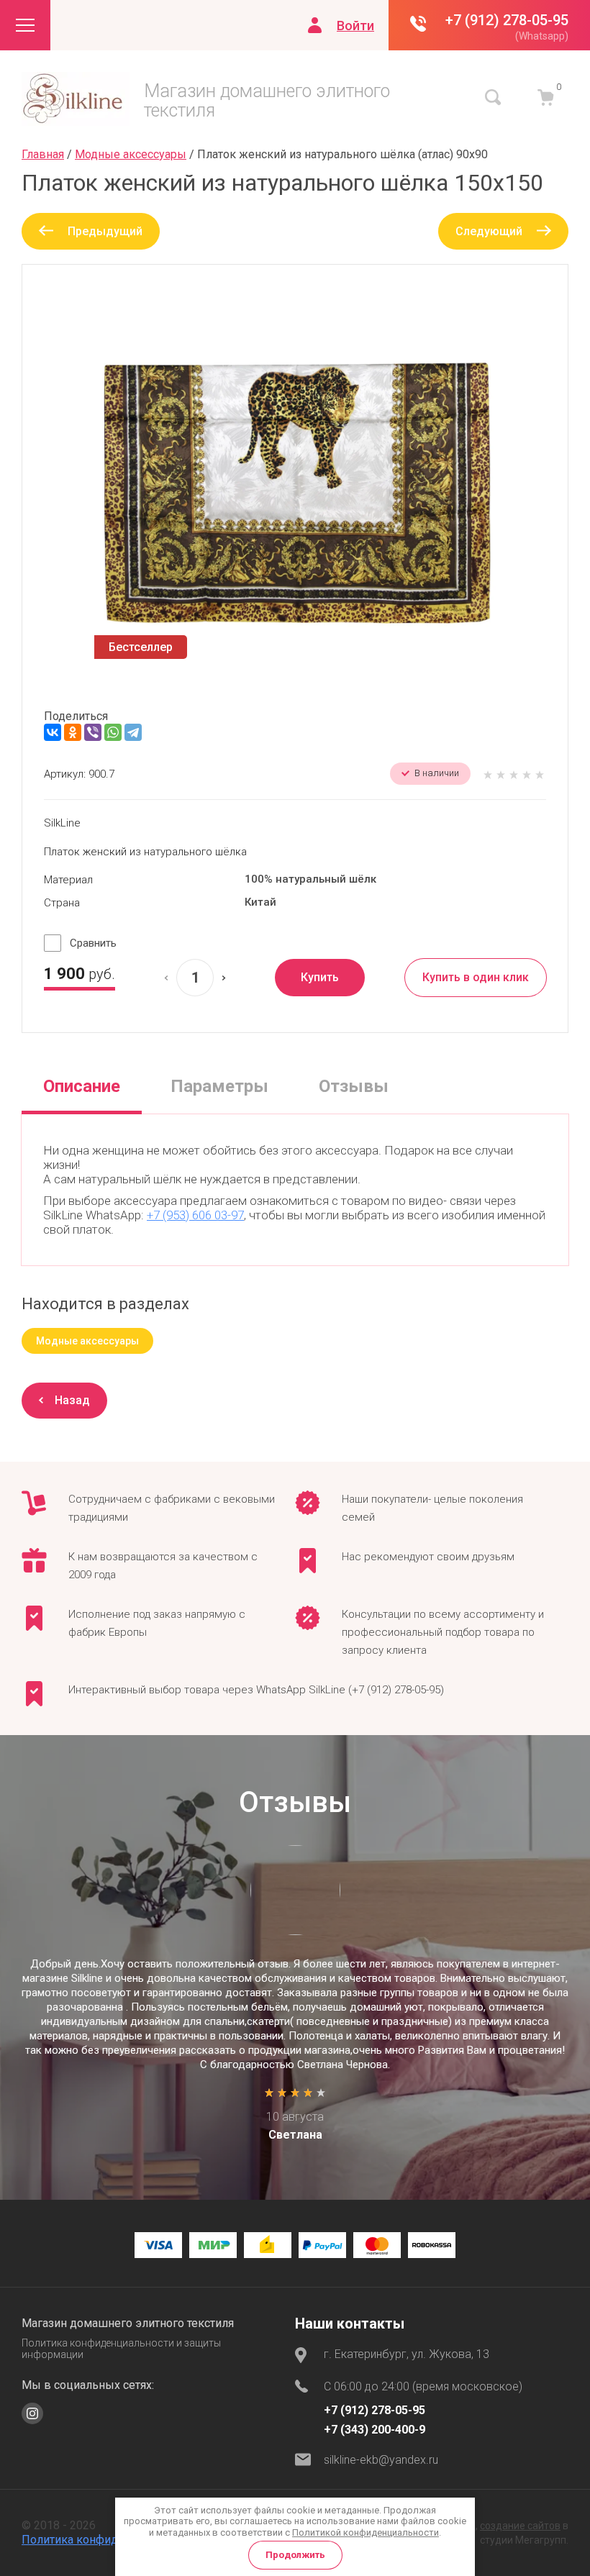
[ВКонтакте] (53, 732)
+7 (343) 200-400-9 (375, 2430)
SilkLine (62, 823)
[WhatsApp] (113, 732)
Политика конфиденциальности (108, 2540)
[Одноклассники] (73, 732)
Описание (82, 1086)
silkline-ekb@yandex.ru (381, 2460)
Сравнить (93, 943)
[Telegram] (133, 732)
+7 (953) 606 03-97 (195, 1215)
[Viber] (93, 732)
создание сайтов (520, 2526)
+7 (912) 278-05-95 (507, 20)
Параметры (219, 1086)
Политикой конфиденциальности (366, 2532)
